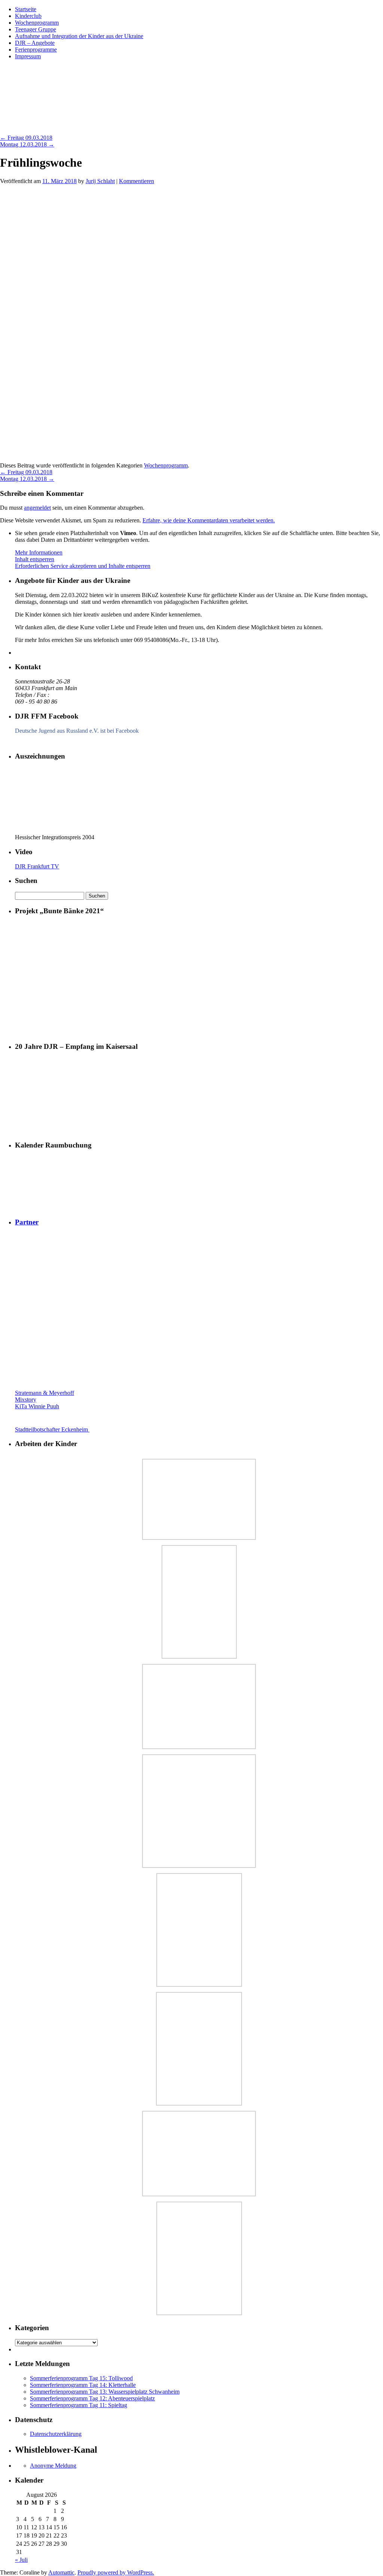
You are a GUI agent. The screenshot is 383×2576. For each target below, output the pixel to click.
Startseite (26, 9)
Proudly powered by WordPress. (116, 2572)
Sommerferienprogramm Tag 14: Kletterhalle (83, 2385)
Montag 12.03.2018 (27, 144)
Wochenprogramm (37, 23)
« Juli (21, 2560)
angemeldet (37, 508)
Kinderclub (28, 16)
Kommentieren (137, 181)
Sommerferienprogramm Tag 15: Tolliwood (81, 2378)
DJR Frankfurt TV (37, 866)
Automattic (61, 2572)
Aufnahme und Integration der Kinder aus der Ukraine (79, 36)
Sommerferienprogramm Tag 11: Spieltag (79, 2405)
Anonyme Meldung (53, 2466)
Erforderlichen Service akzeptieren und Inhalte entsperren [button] (83, 566)
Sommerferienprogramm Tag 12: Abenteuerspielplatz (92, 2398)
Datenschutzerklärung (56, 2434)
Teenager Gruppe (36, 29)
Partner (27, 1222)
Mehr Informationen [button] (39, 552)
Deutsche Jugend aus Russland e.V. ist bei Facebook (77, 731)
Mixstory (26, 1400)
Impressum (28, 56)
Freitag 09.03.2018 (26, 138)
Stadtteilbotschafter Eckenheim (52, 1429)
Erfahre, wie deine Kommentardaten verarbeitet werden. (209, 520)
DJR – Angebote (35, 43)
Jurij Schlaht (100, 181)
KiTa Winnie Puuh (37, 1406)
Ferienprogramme (36, 50)
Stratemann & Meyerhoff (45, 1393)
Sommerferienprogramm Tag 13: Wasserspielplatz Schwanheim (105, 2392)
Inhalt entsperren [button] (35, 559)
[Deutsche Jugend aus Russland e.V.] (37, 742)
